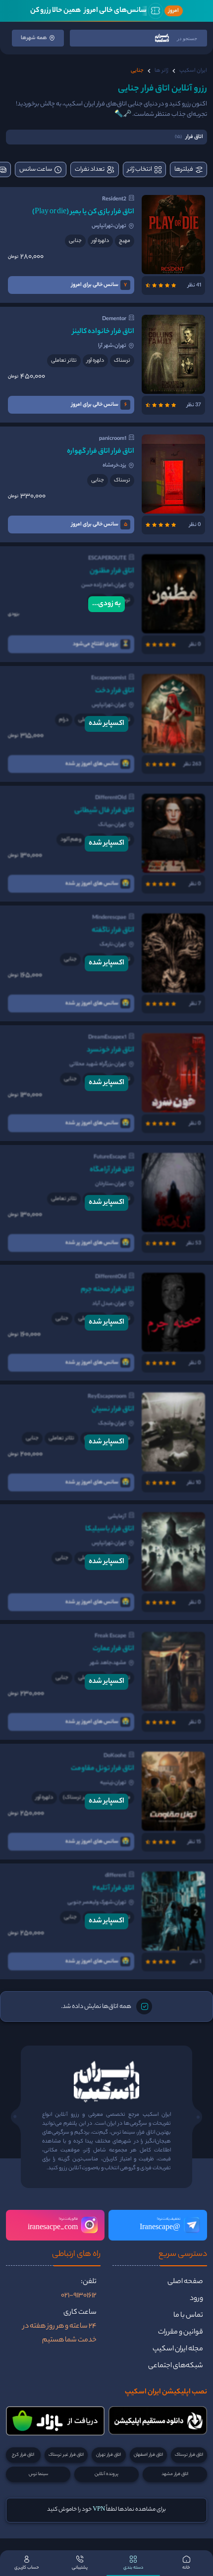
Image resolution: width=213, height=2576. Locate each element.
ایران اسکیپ (193, 71)
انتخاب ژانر (140, 169)
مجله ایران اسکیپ (178, 2349)
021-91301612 (79, 2296)
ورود (196, 2299)
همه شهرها (34, 38)
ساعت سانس (36, 169)
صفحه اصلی (185, 2282)
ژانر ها (161, 71)
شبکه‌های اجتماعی (176, 2366)
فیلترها (184, 169)
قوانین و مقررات (181, 2333)
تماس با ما (188, 2316)
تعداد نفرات (90, 169)
